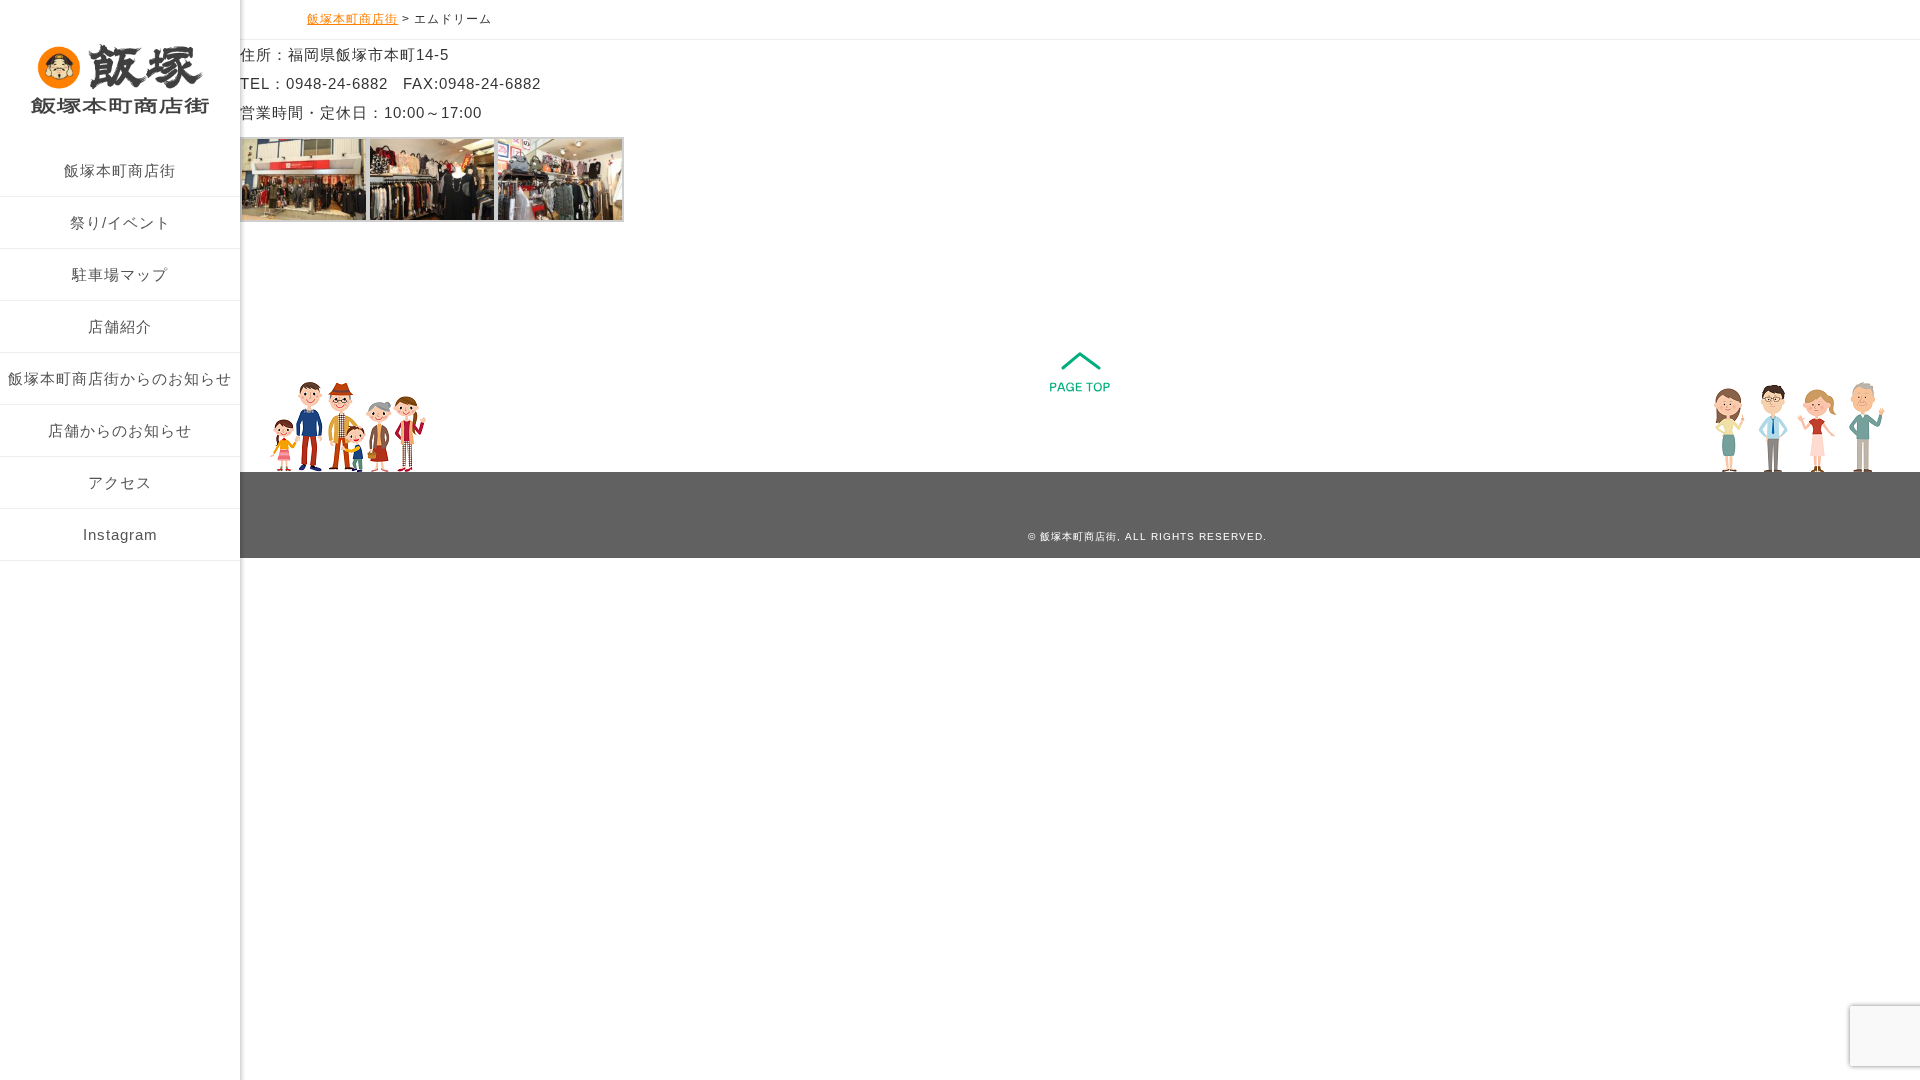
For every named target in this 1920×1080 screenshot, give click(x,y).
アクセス (120, 482)
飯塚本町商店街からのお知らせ (120, 378)
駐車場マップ (120, 274)
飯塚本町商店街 (120, 170)
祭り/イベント (120, 222)
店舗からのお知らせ (120, 430)
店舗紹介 (120, 326)
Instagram (120, 534)
